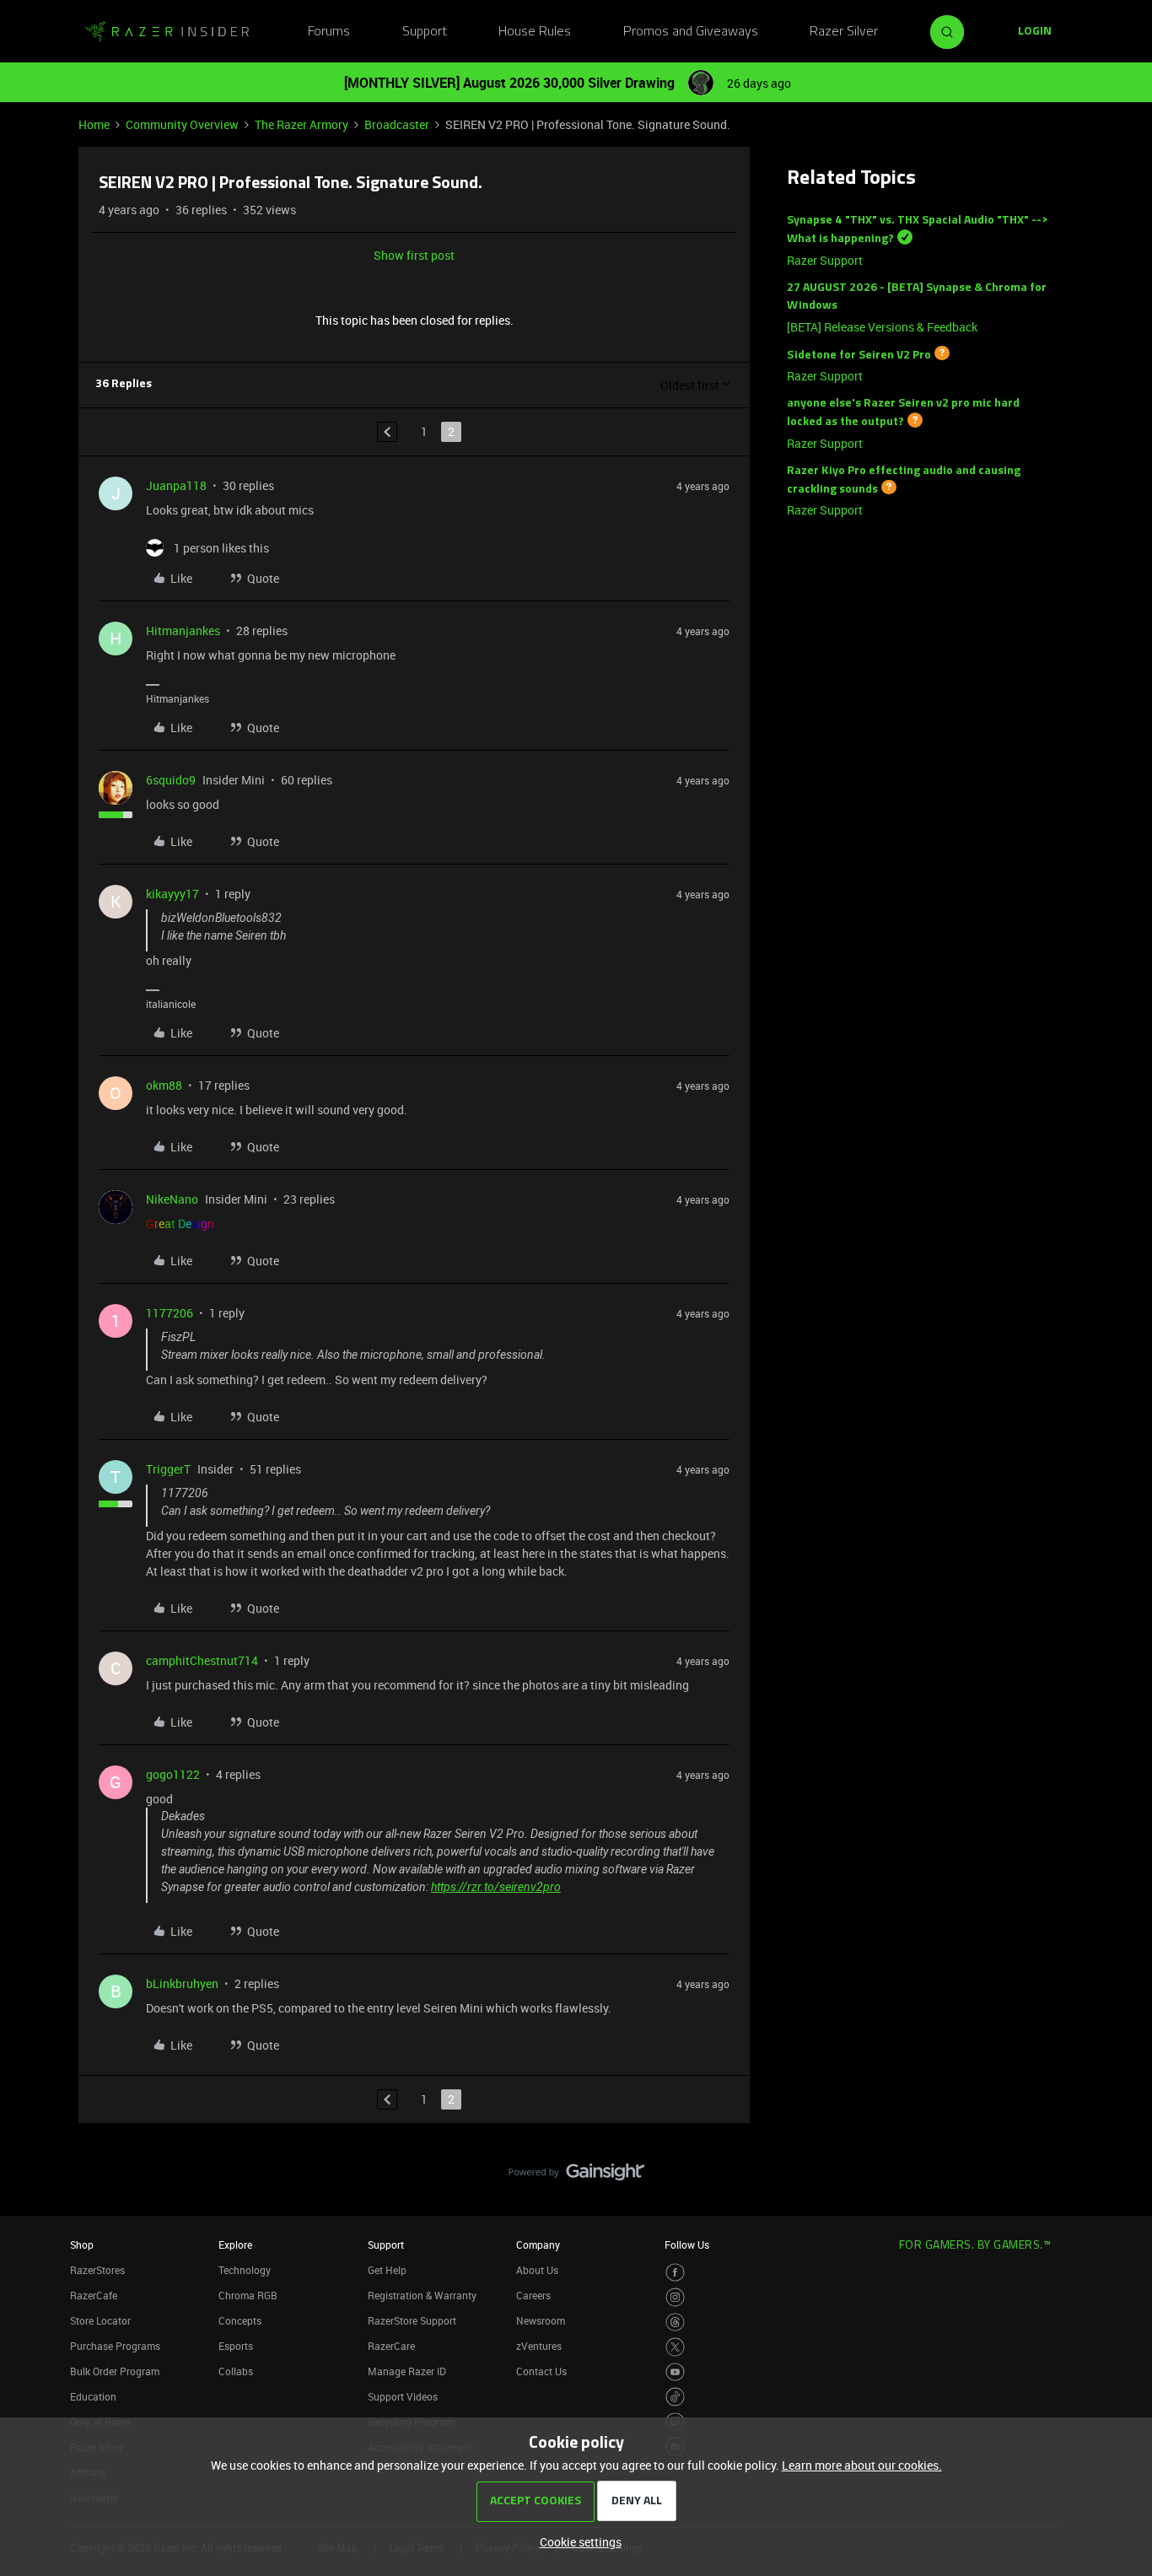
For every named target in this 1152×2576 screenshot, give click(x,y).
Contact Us (541, 2371)
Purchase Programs (115, 2346)
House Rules (535, 32)
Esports (236, 2346)
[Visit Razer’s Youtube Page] (675, 2372)
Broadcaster (397, 124)
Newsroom (541, 2320)
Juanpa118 (176, 485)
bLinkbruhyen (182, 1983)
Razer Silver (844, 32)
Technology (245, 2270)
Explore (235, 2245)
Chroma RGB (248, 2295)
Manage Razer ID (407, 2371)
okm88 (164, 1085)
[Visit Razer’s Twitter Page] (675, 2347)
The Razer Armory (301, 124)
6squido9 (171, 780)
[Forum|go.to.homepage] (167, 32)
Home (94, 124)
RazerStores (97, 2270)
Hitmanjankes (183, 631)
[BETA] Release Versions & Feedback (882, 327)
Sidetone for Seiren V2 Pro (859, 355)
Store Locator (100, 2320)
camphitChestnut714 (202, 1660)
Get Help (387, 2270)
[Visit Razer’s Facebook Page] (675, 2273)
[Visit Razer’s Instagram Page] (675, 2297)
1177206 (170, 1313)
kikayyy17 (172, 894)
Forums (329, 32)
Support (425, 32)
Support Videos (403, 2396)
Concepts (240, 2320)
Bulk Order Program (115, 2371)
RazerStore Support (412, 2320)
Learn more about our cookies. (862, 2465)
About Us (537, 2270)
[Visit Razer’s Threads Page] (675, 2323)
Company (538, 2245)
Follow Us (687, 2245)
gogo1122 (173, 1774)
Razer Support (825, 260)
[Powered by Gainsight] (576, 2176)
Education (93, 2396)
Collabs (236, 2371)
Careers (533, 2295)
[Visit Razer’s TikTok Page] (675, 2397)
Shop (82, 2245)
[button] (1035, 32)
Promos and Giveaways (691, 32)
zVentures (539, 2346)
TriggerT (168, 1469)
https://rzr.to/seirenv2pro (496, 1887)
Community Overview (182, 124)
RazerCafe (94, 2295)
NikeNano (172, 1199)
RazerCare (391, 2346)
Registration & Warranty (422, 2295)
